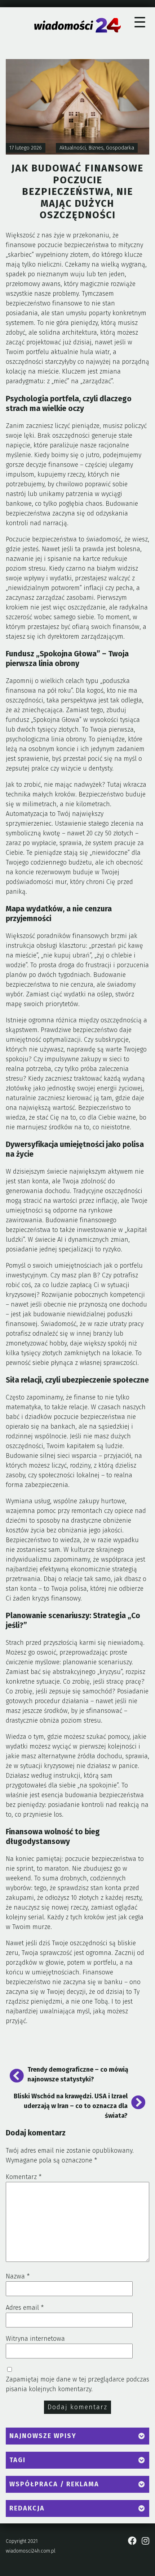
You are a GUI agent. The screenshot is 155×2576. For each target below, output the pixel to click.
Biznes (96, 148)
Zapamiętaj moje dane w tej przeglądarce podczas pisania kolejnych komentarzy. (77, 2384)
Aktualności (73, 148)
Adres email (25, 2308)
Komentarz (24, 2177)
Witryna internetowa (35, 2339)
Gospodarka (120, 148)
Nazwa (18, 2276)
